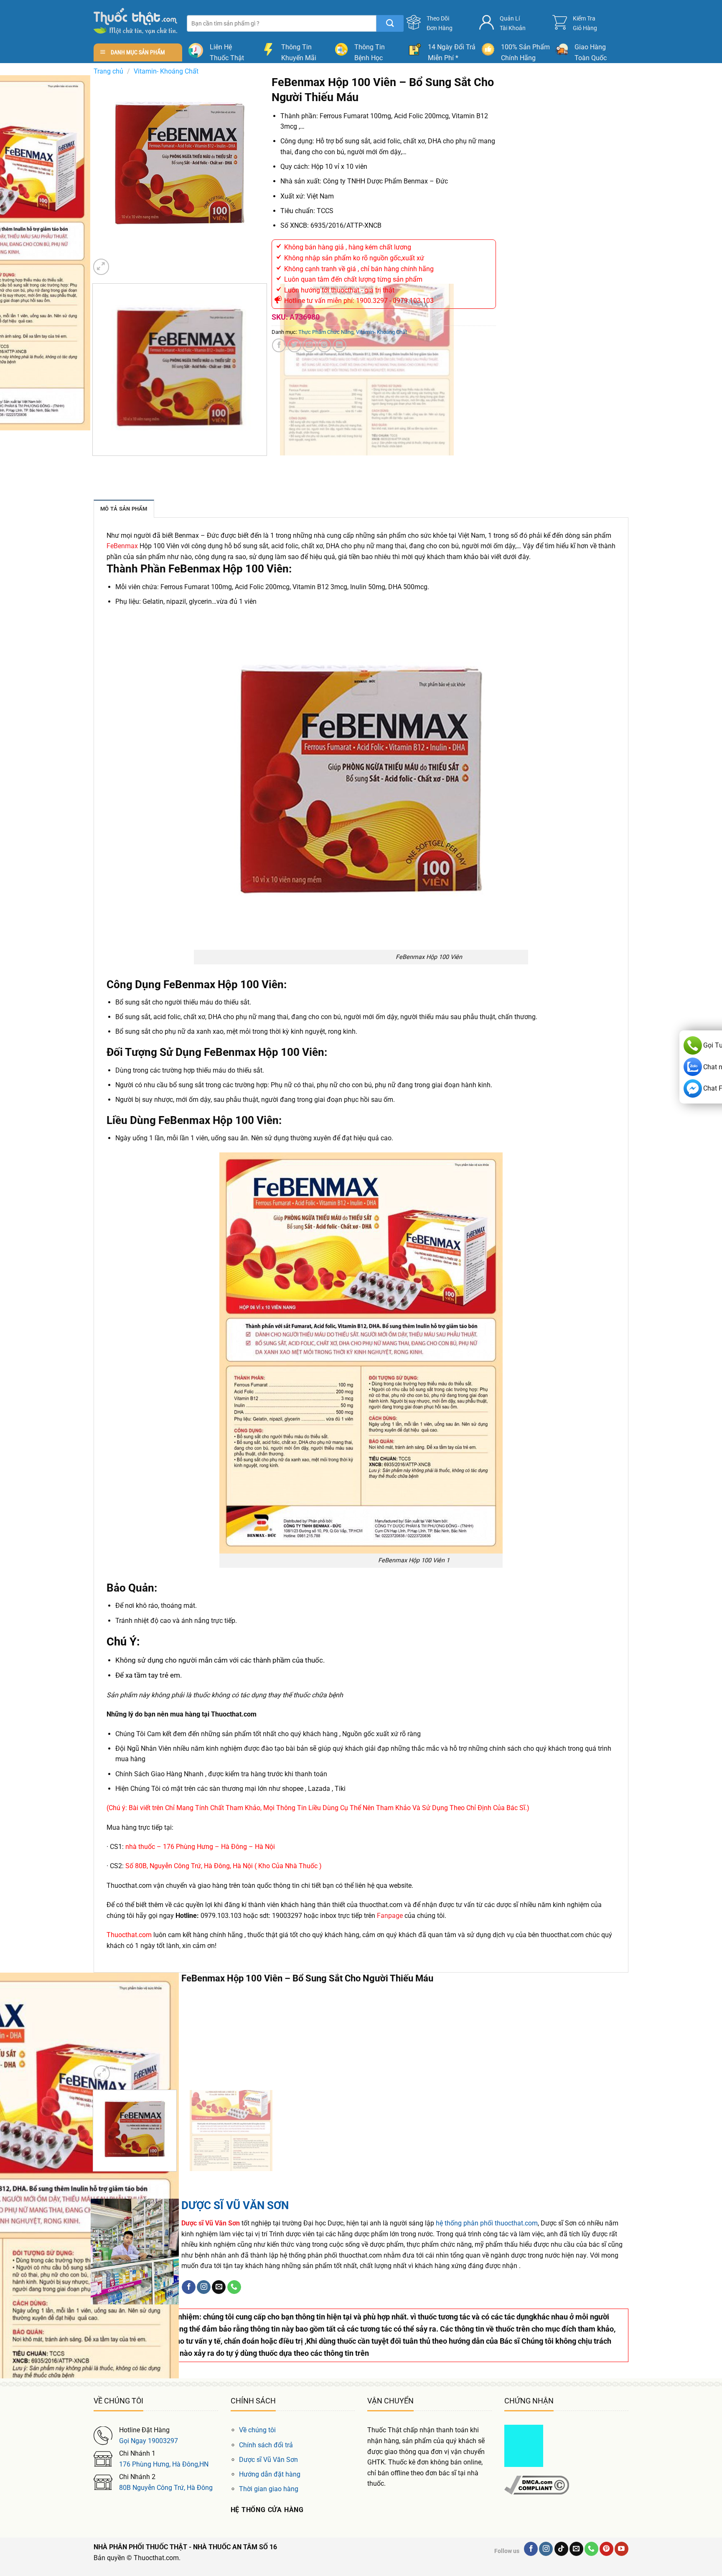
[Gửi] (390, 23)
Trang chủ (108, 71)
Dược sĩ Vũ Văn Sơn (268, 2460)
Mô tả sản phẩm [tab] (124, 509)
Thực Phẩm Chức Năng (326, 332)
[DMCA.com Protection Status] (524, 2445)
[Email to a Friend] (309, 345)
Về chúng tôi (257, 2430)
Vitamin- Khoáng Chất (166, 71)
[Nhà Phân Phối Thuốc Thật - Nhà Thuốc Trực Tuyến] (135, 21)
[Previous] (94, 464)
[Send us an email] (219, 2287)
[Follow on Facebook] (189, 2287)
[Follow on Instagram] (204, 2287)
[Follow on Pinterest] (606, 2549)
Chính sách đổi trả (266, 2445)
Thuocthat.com (129, 1935)
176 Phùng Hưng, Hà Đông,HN (164, 2464)
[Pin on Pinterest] (324, 345)
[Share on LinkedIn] (339, 345)
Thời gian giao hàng (269, 2489)
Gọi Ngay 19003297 (149, 2441)
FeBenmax (122, 546)
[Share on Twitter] (294, 345)
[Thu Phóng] (101, 267)
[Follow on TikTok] (561, 2549)
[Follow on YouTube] (622, 2549)
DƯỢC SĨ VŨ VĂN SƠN (235, 2205)
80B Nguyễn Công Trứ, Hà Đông (166, 2488)
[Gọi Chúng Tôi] (234, 2287)
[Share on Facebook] (279, 345)
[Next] (121, 263)
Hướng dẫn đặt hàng (270, 2474)
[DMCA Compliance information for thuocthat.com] (537, 2485)
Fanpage (390, 1916)
